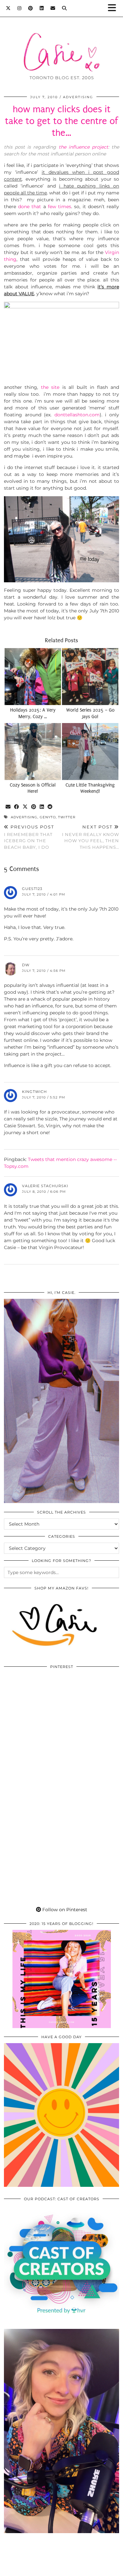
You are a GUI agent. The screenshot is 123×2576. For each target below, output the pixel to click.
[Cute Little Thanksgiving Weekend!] (90, 752)
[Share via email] (8, 807)
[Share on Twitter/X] (25, 807)
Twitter (67, 817)
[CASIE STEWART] (61, 42)
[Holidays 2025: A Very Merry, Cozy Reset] (33, 677)
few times (60, 207)
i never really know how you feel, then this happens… (91, 837)
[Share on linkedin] (42, 807)
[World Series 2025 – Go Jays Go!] (90, 677)
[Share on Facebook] (17, 807)
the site (50, 387)
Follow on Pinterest (64, 1910)
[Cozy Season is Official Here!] (33, 752)
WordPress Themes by (62, 2569)
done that (30, 207)
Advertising (78, 97)
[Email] (53, 8)
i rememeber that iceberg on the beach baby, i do (29, 837)
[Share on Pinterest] (34, 807)
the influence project (83, 147)
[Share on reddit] (50, 807)
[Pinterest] (31, 8)
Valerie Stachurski (45, 1186)
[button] (114, 8)
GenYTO (48, 817)
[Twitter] (8, 8)
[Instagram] (20, 8)
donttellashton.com (77, 415)
